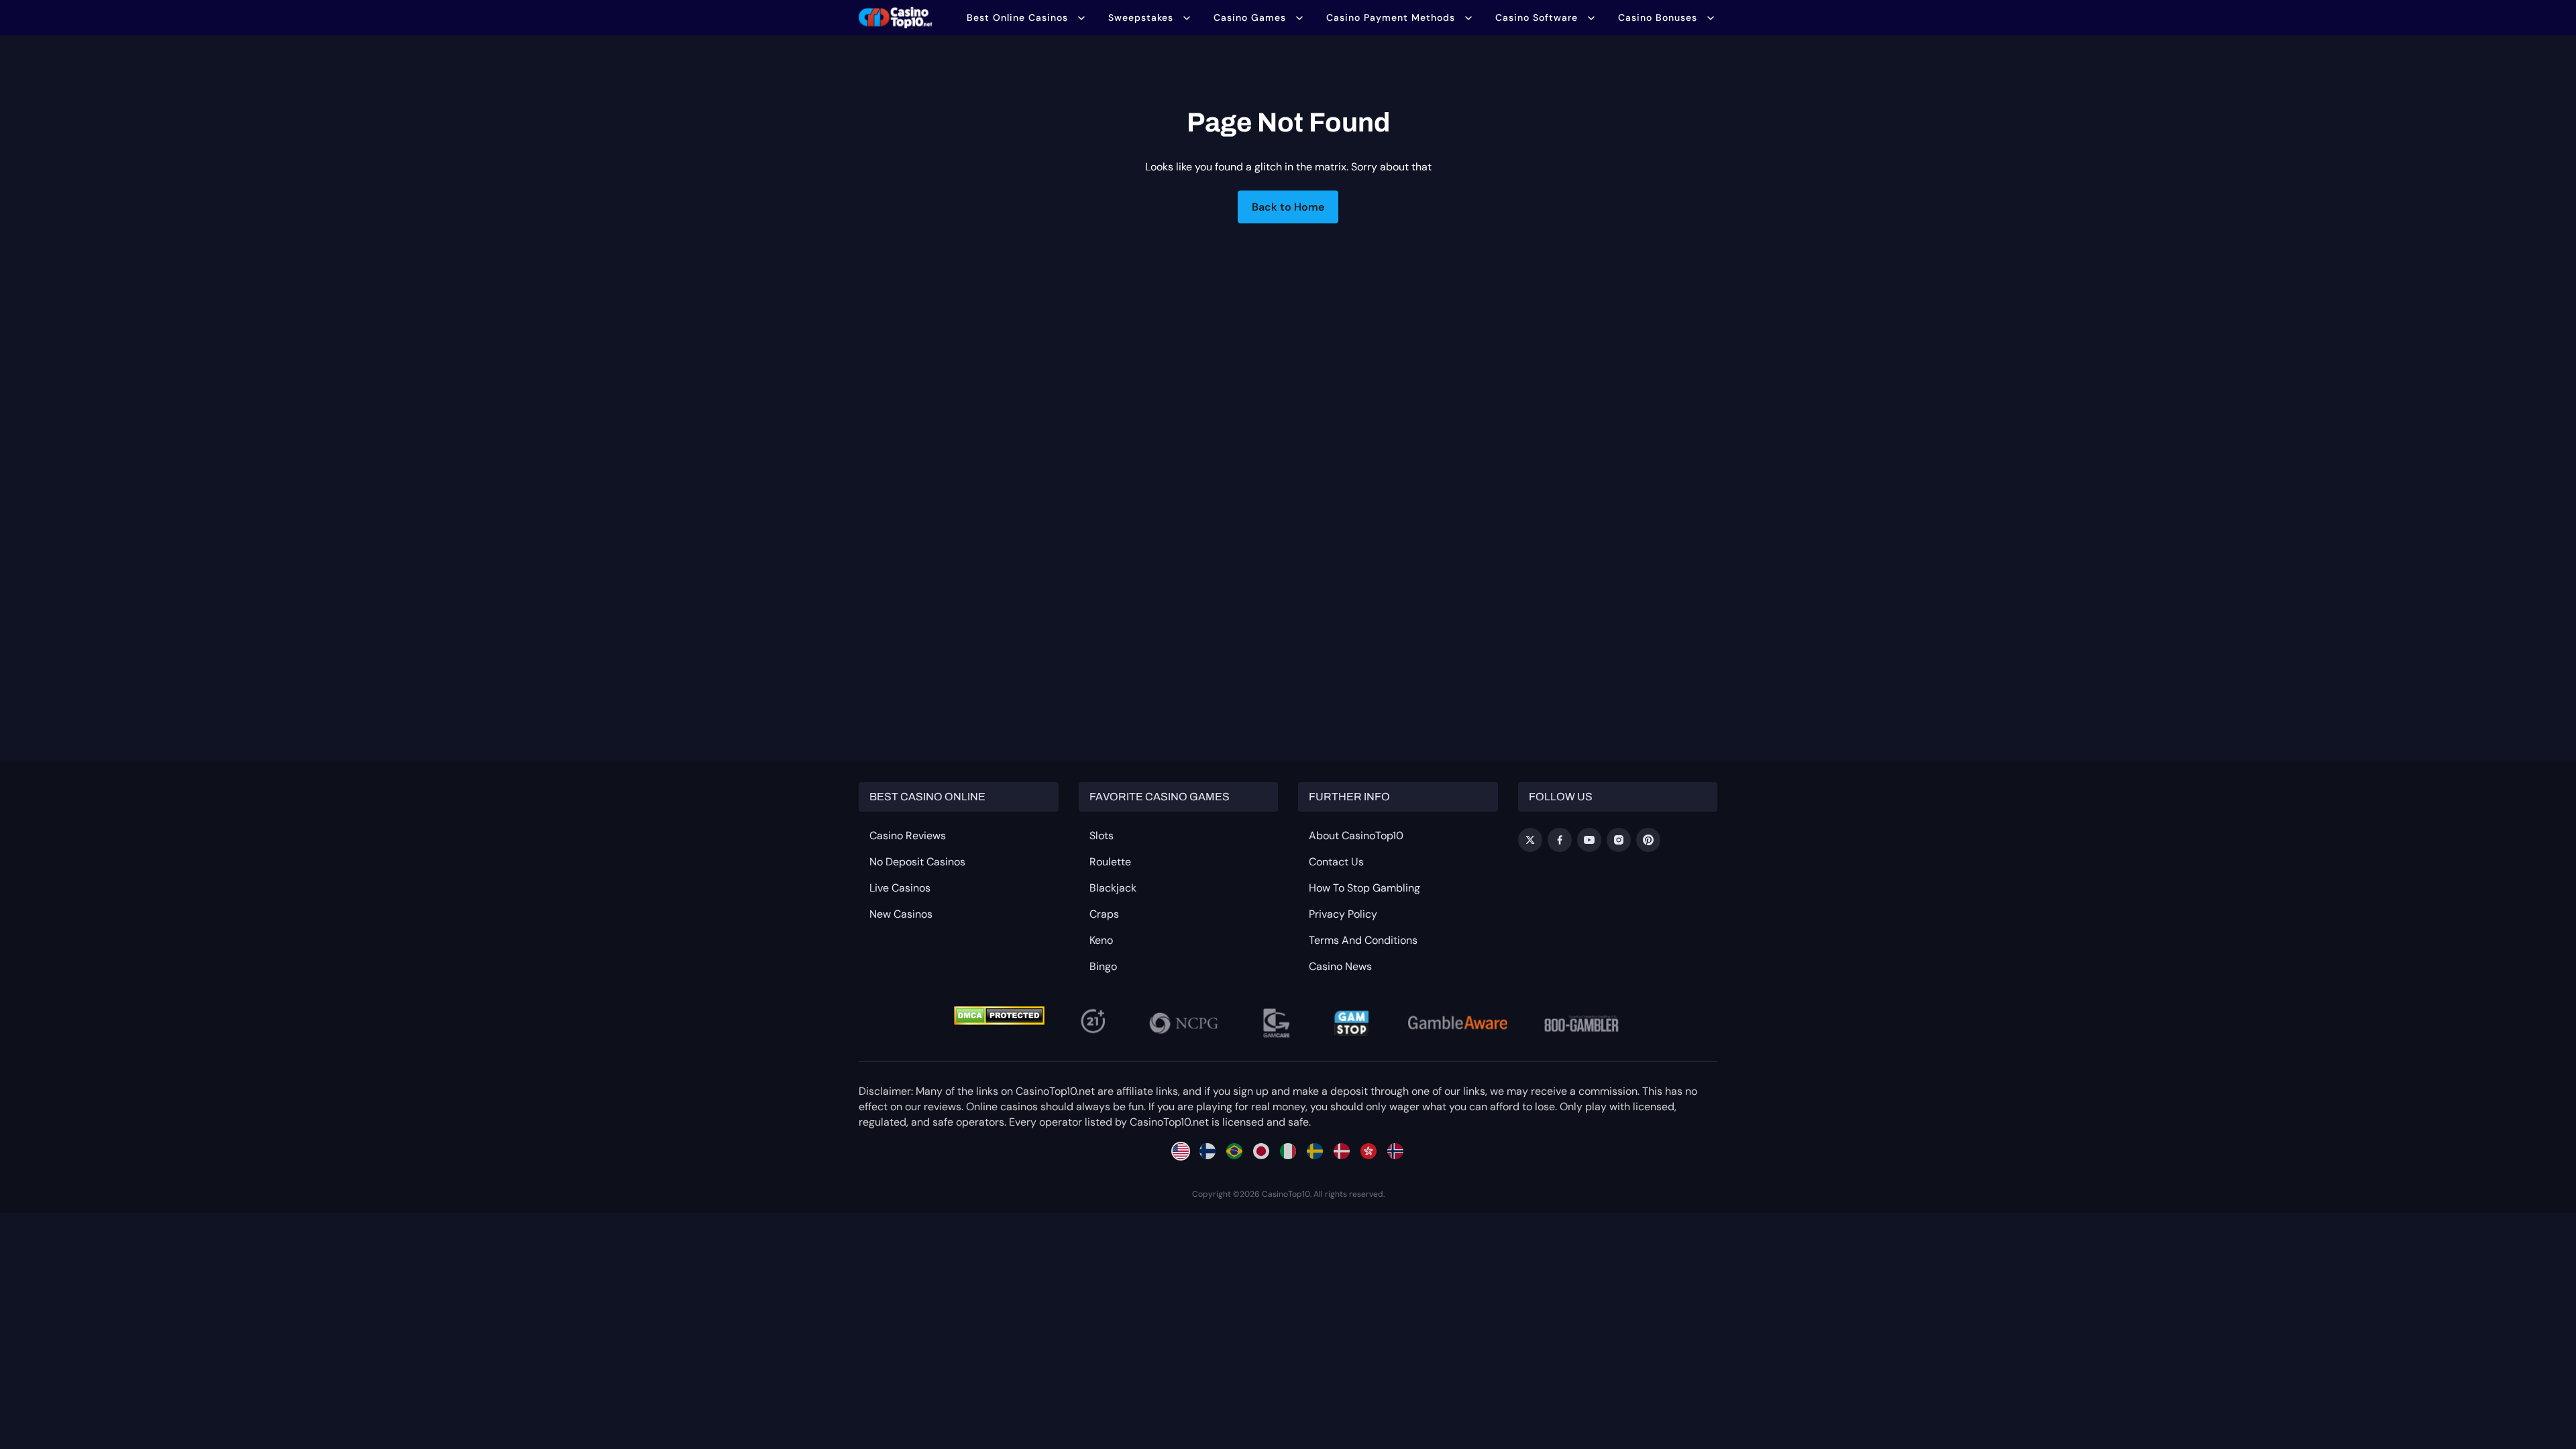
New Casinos (901, 914)
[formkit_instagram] (1619, 840)
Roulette (1110, 862)
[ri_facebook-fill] (1560, 840)
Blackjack (1113, 888)
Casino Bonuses (1658, 17)
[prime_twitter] (1530, 840)
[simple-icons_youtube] (1589, 840)
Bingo (1103, 966)
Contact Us (1336, 862)
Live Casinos (900, 888)
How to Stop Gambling (1364, 888)
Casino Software (1537, 17)
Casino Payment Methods (1391, 17)
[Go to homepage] (896, 17)
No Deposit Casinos (917, 862)
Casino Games (1250, 17)
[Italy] (1288, 1151)
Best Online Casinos (1017, 17)
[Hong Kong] (1368, 1151)
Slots (1102, 836)
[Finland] (1207, 1151)
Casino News (1340, 966)
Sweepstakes (1141, 17)
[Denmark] (1342, 1151)
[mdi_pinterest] (1648, 840)
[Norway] (1395, 1151)
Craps (1104, 914)
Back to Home (1288, 207)
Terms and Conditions (1363, 940)
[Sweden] (1315, 1151)
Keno (1101, 940)
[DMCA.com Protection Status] (999, 1016)
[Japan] (1261, 1151)
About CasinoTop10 (1356, 836)
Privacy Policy (1343, 914)
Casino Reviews (908, 836)
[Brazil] (1234, 1151)
